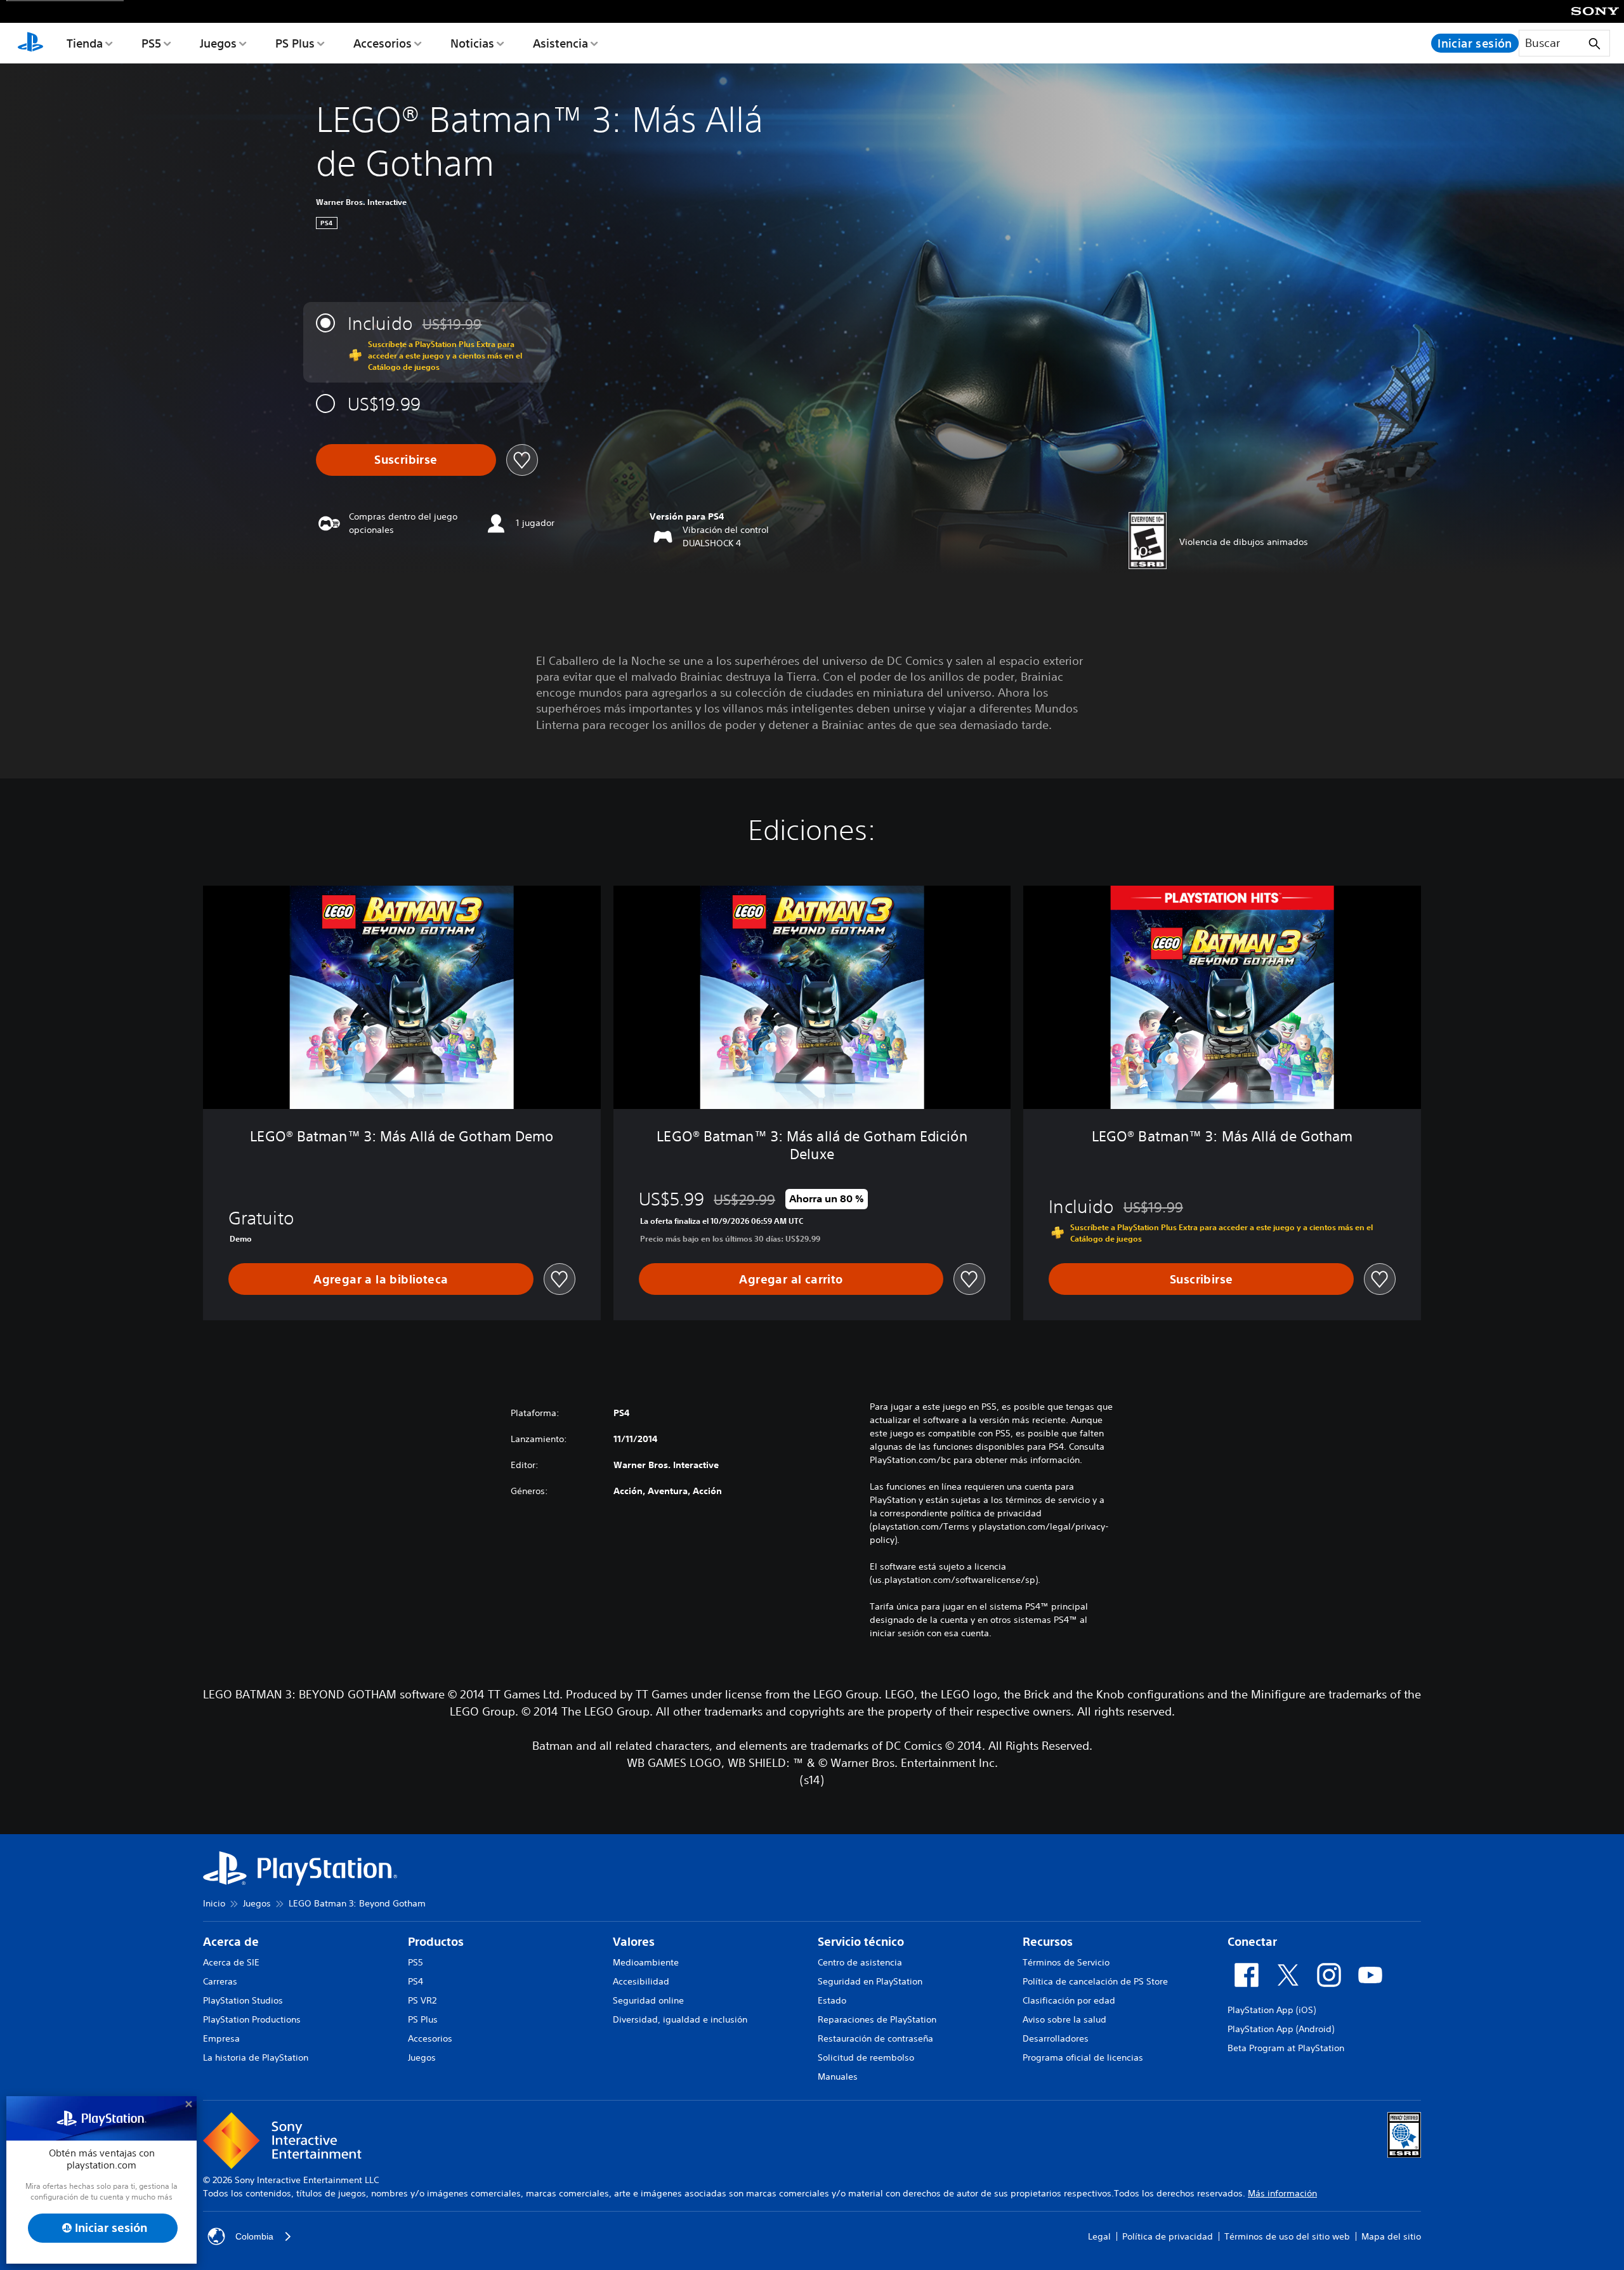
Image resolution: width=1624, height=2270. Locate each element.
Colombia (254, 2236)
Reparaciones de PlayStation (877, 2019)
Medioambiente (646, 1962)
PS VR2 (422, 2000)
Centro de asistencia (860, 1962)
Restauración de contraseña (875, 2038)
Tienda (85, 43)
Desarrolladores (1056, 2038)
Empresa (221, 2038)
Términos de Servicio (1066, 1962)
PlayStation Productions (252, 2019)
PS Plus (295, 43)
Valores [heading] (634, 1942)
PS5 (151, 43)
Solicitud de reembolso (866, 2057)
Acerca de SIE (231, 1962)
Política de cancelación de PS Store (1095, 1981)
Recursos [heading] (1048, 1942)
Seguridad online (648, 2000)
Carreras (220, 1981)
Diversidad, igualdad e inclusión (680, 2019)
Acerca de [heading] (231, 1942)
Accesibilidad (641, 1981)
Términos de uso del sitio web (1287, 2236)
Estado (832, 2000)
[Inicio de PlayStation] (30, 43)
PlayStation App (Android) (1281, 2029)
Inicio (214, 1903)
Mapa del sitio (1391, 2236)
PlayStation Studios (243, 2000)
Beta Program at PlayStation (1286, 2048)
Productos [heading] (436, 1942)
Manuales (838, 2076)
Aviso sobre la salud (1064, 2019)
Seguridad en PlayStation (870, 1981)
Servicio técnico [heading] (861, 1942)
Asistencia (560, 43)
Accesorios (383, 43)
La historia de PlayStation (256, 2057)
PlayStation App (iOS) (1272, 2010)
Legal (1099, 2236)
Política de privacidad (1168, 2236)
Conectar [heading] (1252, 1942)
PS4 (416, 1981)
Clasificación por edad (1069, 2000)
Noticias (472, 43)
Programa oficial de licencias (1083, 2057)
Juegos (218, 43)
